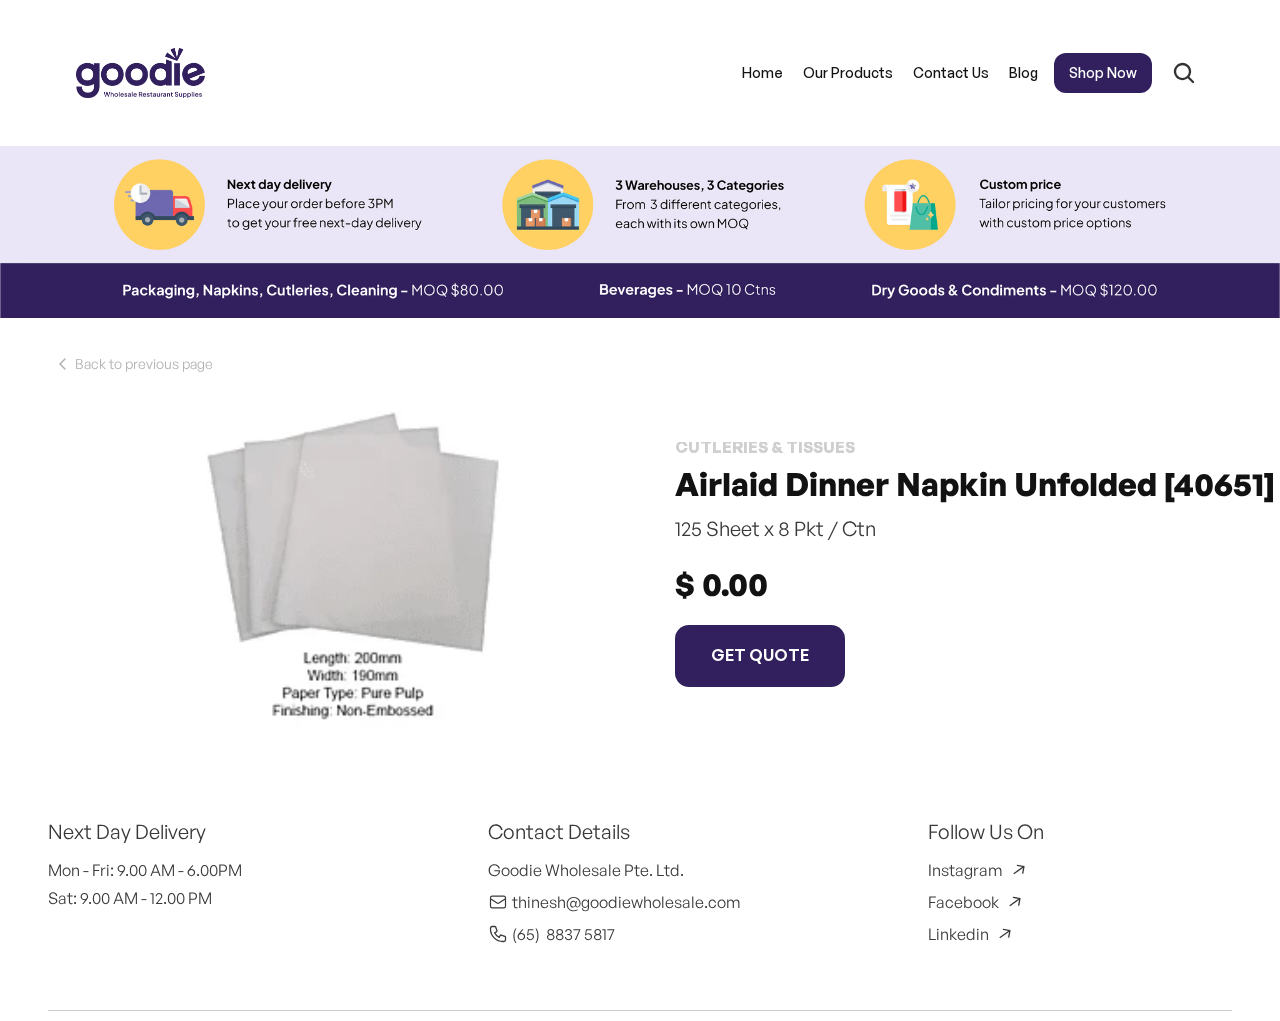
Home (762, 72)
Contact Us (951, 72)
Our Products (848, 72)
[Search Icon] (1184, 73)
